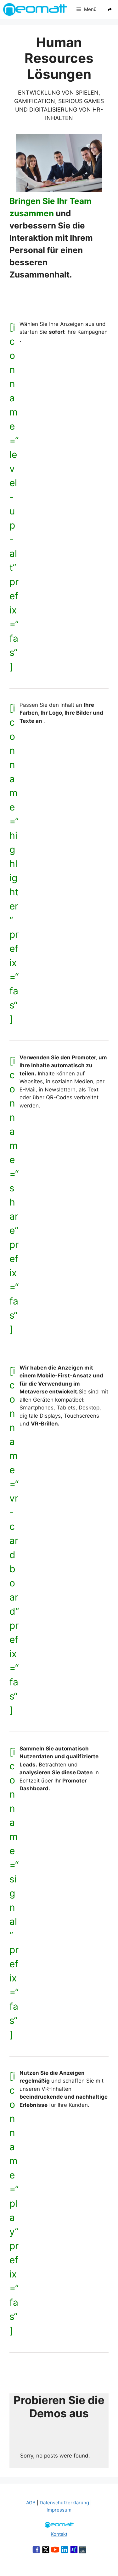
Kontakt (59, 2534)
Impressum (59, 2510)
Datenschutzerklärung (64, 2503)
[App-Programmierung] (83, 2551)
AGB (31, 2503)
